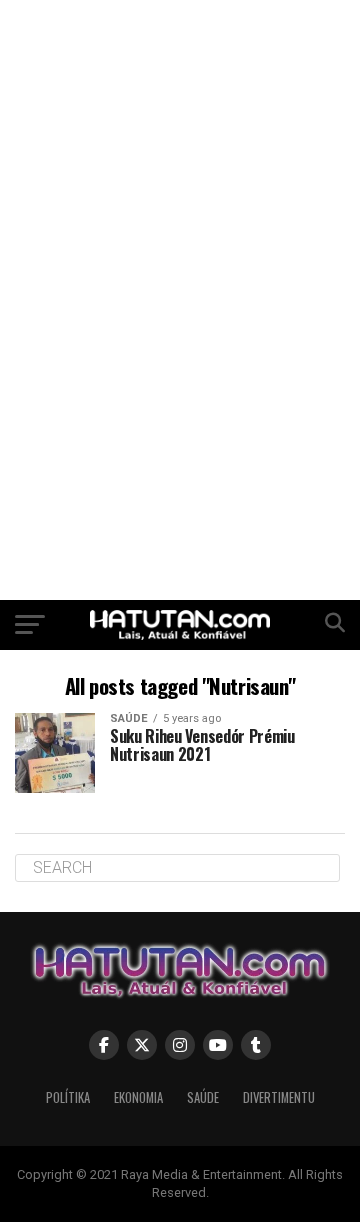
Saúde (203, 1097)
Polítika (68, 1097)
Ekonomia (138, 1097)
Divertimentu (279, 1097)
